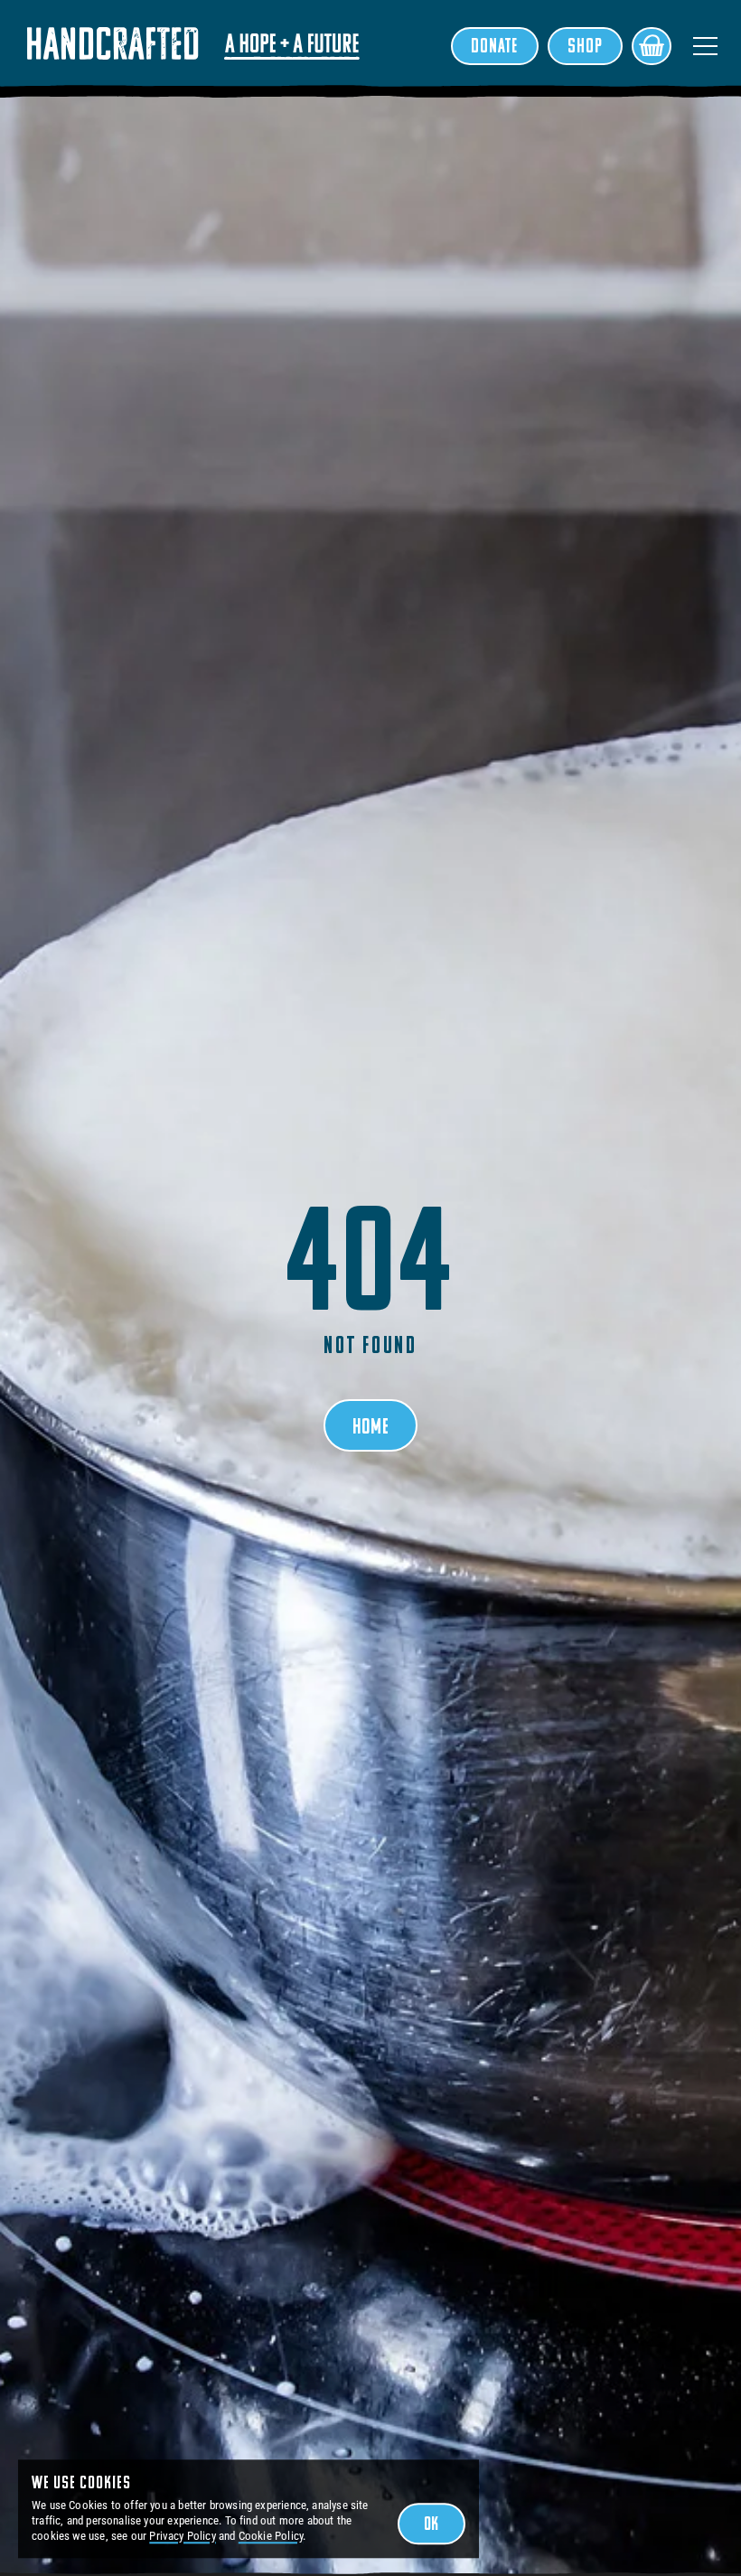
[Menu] (705, 46)
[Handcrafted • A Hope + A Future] (193, 43)
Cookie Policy (271, 2536)
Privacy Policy (183, 2536)
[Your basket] (652, 46)
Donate (495, 47)
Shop (585, 47)
